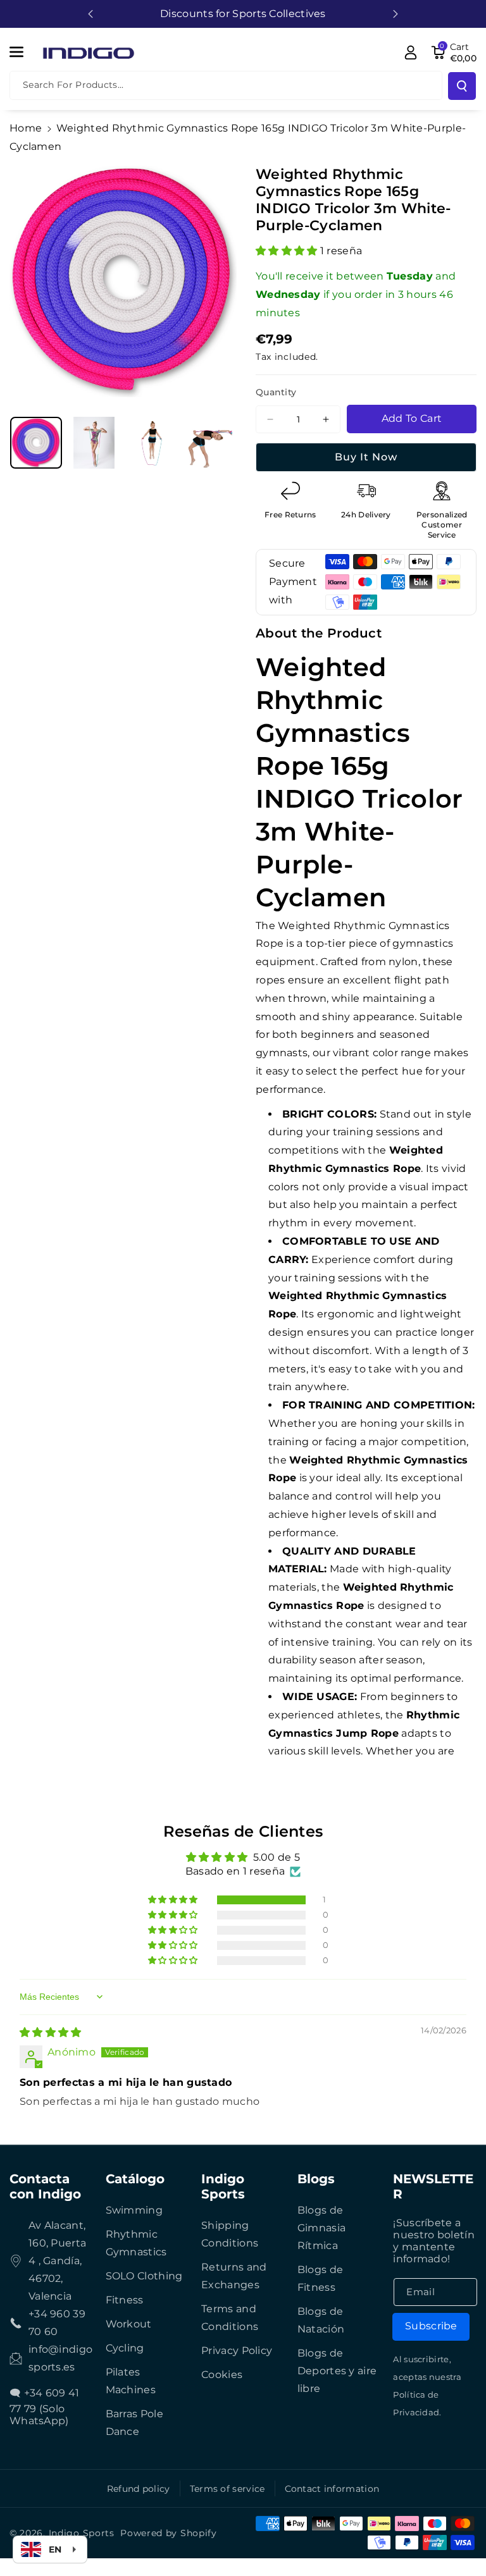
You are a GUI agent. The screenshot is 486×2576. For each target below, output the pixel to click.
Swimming (134, 2210)
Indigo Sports (223, 2186)
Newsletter (433, 2186)
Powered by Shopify (169, 2533)
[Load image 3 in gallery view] (152, 443)
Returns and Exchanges (234, 2276)
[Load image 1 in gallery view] (36, 443)
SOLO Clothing (144, 2276)
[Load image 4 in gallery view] (210, 443)
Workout (129, 2324)
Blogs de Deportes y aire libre (337, 2371)
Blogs (316, 2179)
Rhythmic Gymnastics (136, 2243)
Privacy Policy (237, 2351)
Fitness (125, 2300)
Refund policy (139, 2489)
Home (26, 128)
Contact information (332, 2489)
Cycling (125, 2348)
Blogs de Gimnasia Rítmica (321, 2228)
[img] (51, 2032)
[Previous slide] (90, 14)
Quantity (276, 392)
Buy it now (366, 457)
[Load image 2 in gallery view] (94, 443)
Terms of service (227, 2489)
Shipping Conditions (230, 2234)
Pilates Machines (131, 2381)
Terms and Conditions (230, 2318)
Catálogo (135, 2179)
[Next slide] (396, 14)
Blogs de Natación (321, 2320)
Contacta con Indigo (45, 2186)
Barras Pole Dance (134, 2423)
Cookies (222, 2375)
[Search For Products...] (462, 86)
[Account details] (411, 52)
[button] (23, 52)
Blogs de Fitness (320, 2278)
